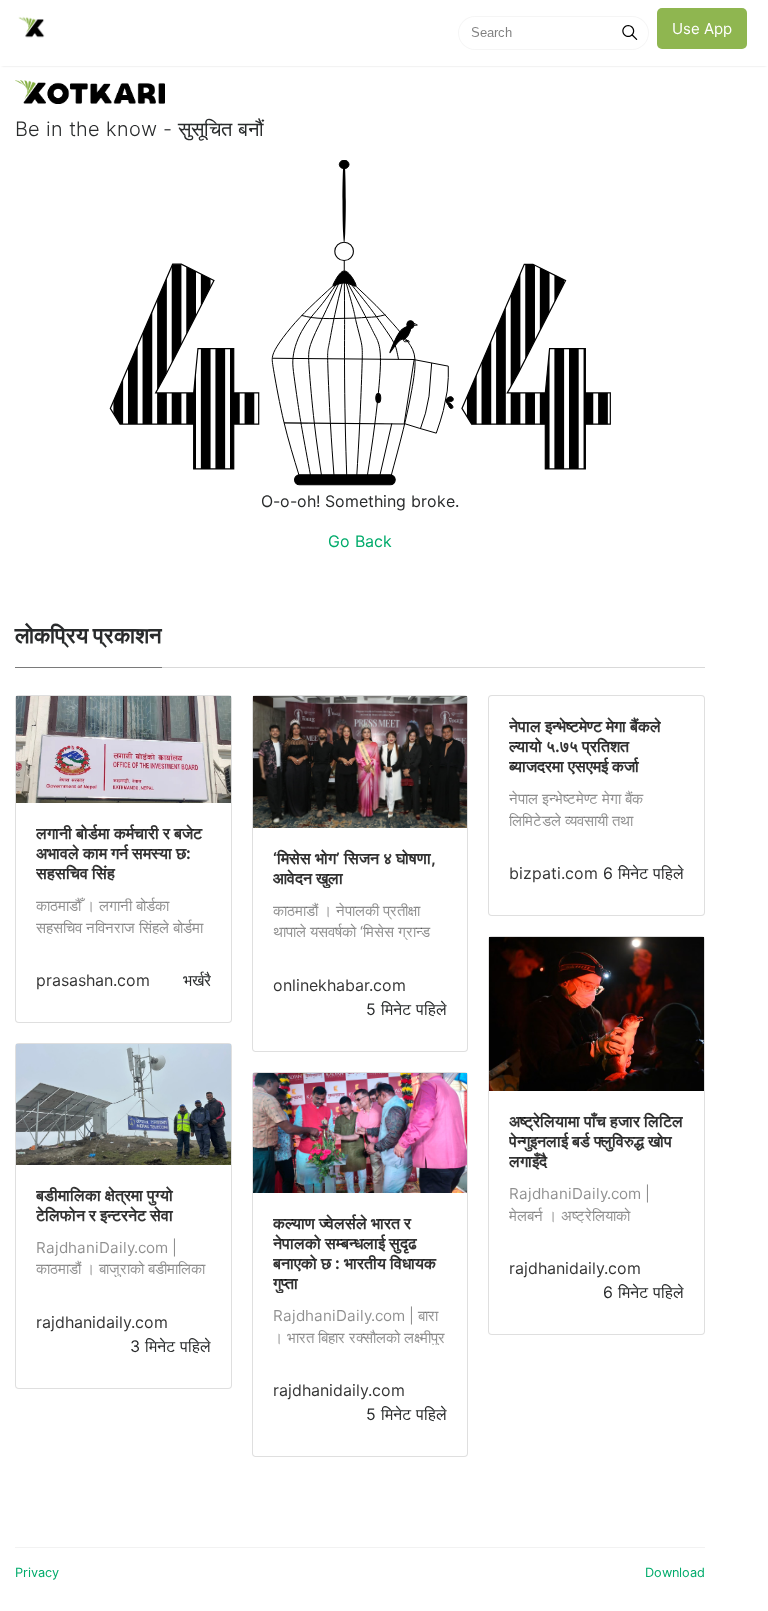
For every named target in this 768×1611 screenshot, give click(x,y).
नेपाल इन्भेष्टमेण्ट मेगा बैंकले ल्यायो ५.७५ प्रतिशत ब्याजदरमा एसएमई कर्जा (585, 746)
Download (675, 1572)
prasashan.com (93, 980)
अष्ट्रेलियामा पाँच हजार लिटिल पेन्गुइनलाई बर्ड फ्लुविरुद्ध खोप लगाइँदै (596, 1141)
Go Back (360, 541)
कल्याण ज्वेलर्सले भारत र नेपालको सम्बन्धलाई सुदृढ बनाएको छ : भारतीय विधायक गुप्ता (354, 1253)
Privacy (37, 1572)
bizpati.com (553, 873)
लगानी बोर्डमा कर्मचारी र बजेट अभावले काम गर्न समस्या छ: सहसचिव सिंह (119, 853)
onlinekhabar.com (339, 985)
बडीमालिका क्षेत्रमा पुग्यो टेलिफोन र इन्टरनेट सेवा (104, 1205)
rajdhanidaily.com (102, 1322)
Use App (702, 28)
